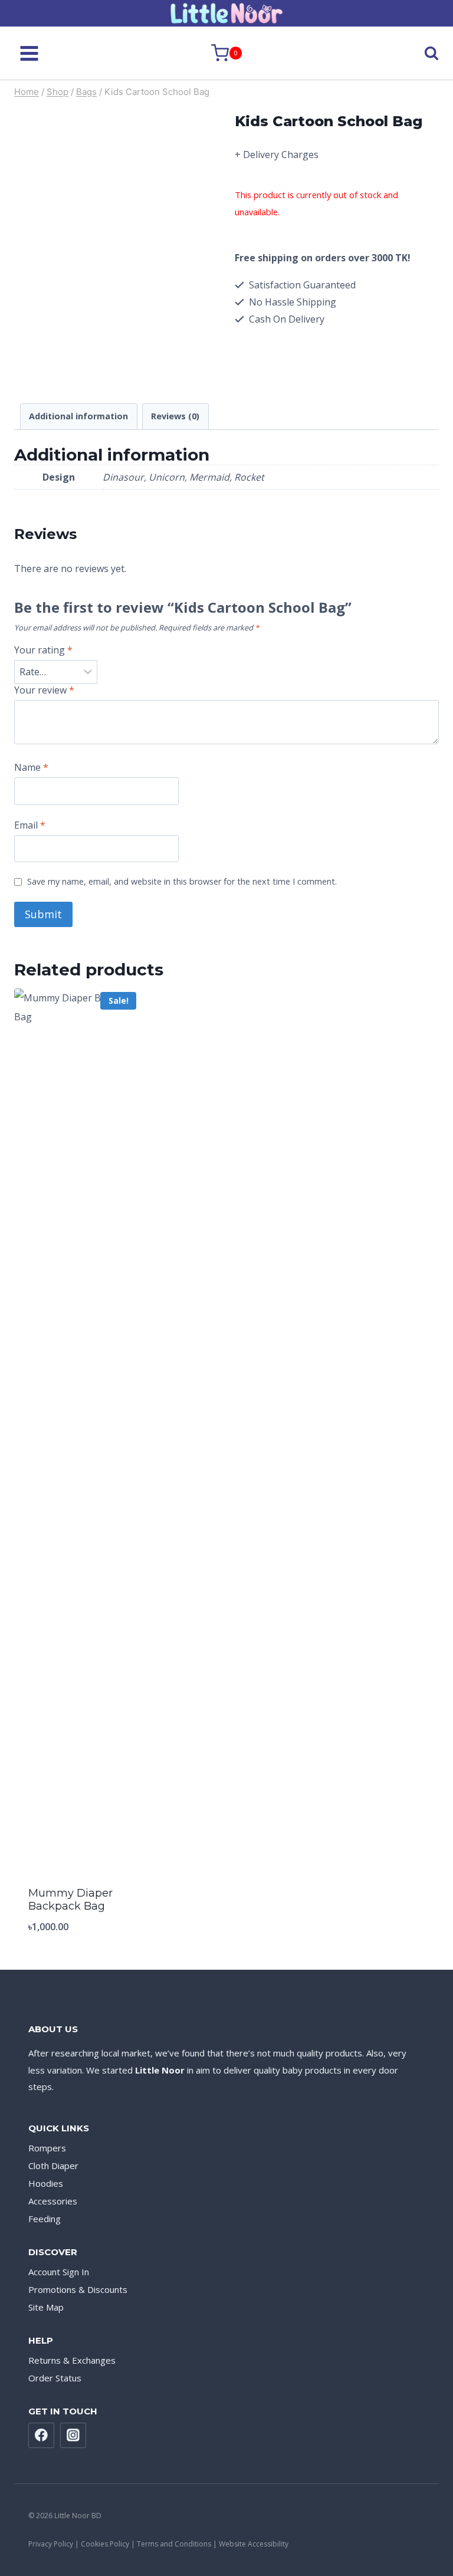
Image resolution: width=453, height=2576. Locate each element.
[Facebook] (41, 2436)
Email (30, 825)
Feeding (45, 2219)
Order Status (55, 2378)
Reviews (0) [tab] (175, 416)
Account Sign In (59, 2272)
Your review (44, 690)
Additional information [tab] (78, 416)
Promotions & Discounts (78, 2289)
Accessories (53, 2201)
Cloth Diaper (53, 2166)
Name (31, 768)
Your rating (43, 650)
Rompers (47, 2148)
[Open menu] (29, 53)
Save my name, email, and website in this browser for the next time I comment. (182, 882)
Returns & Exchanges (72, 2360)
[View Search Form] (421, 53)
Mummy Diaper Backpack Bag (70, 1900)
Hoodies (46, 2183)
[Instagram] (73, 2436)
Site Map (46, 2307)
